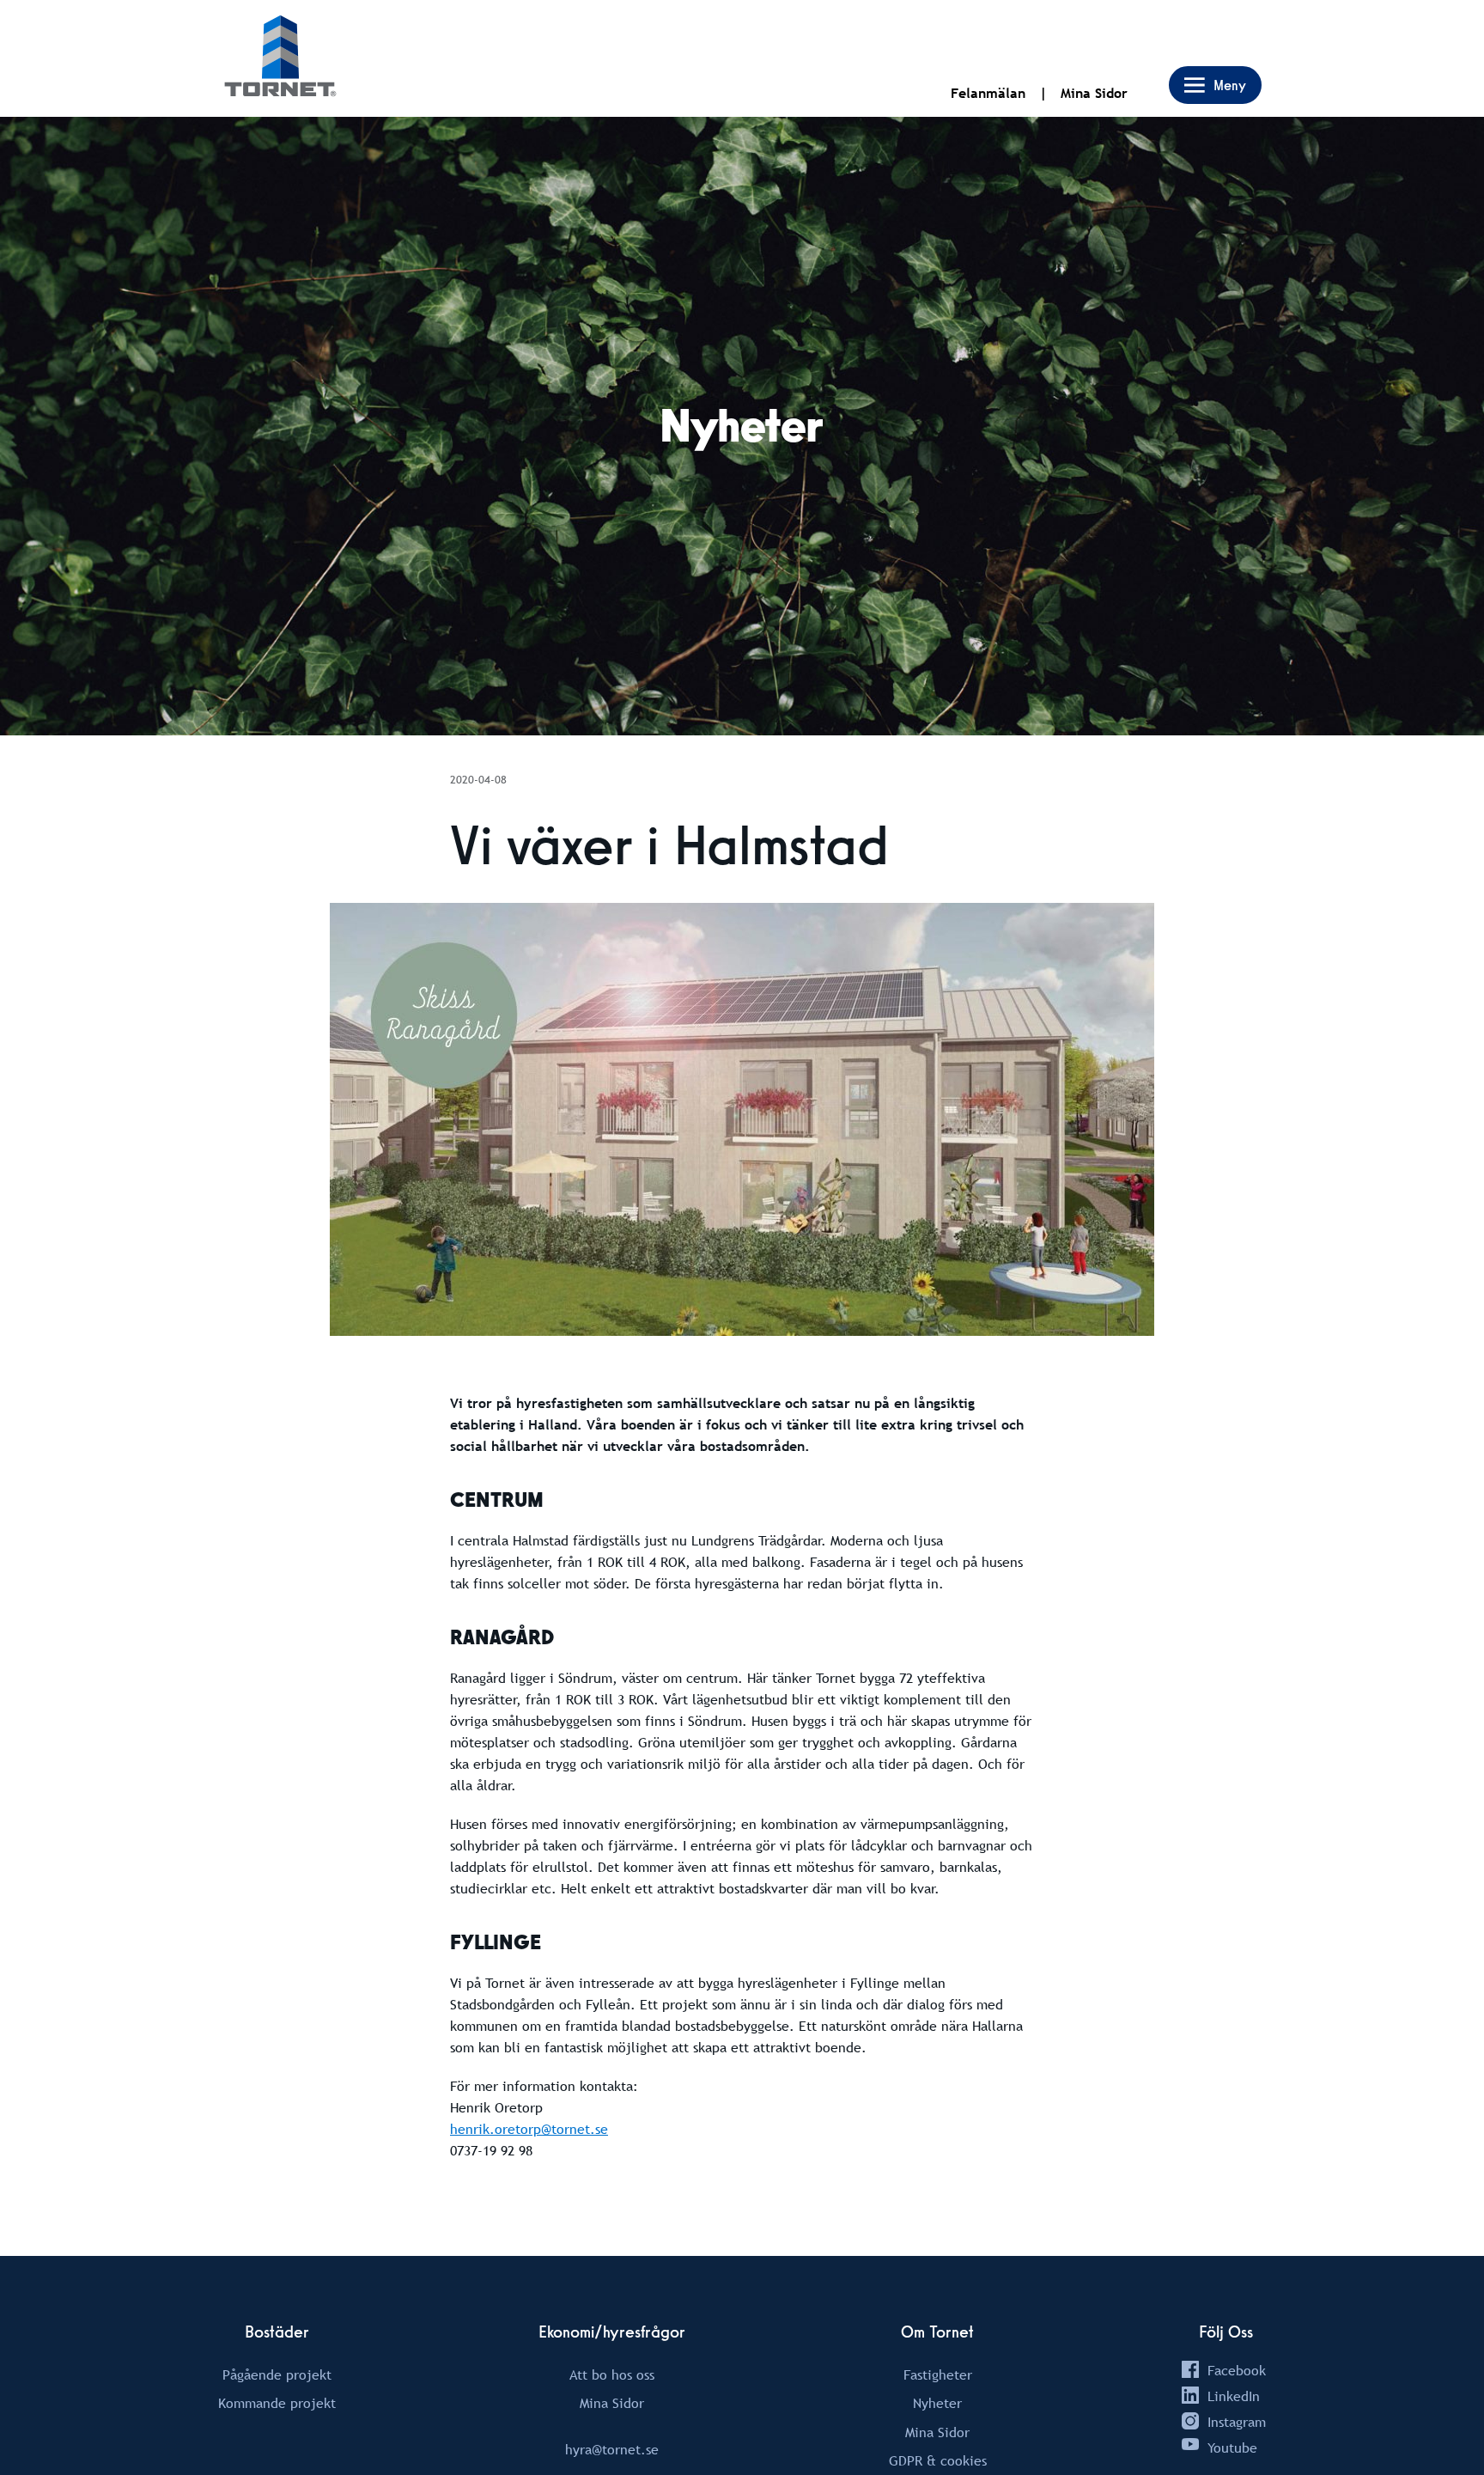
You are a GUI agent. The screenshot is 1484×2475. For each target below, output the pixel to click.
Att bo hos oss (612, 2374)
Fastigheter (938, 2374)
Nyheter (937, 2403)
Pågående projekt (277, 2374)
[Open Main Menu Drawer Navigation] (1215, 85)
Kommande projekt (277, 2403)
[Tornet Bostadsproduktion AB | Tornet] (280, 58)
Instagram (1237, 2422)
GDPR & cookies (938, 2460)
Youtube (1232, 2448)
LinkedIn (1234, 2396)
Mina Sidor (1094, 93)
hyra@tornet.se (612, 2449)
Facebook (1237, 2370)
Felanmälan (988, 93)
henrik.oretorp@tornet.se (529, 2129)
